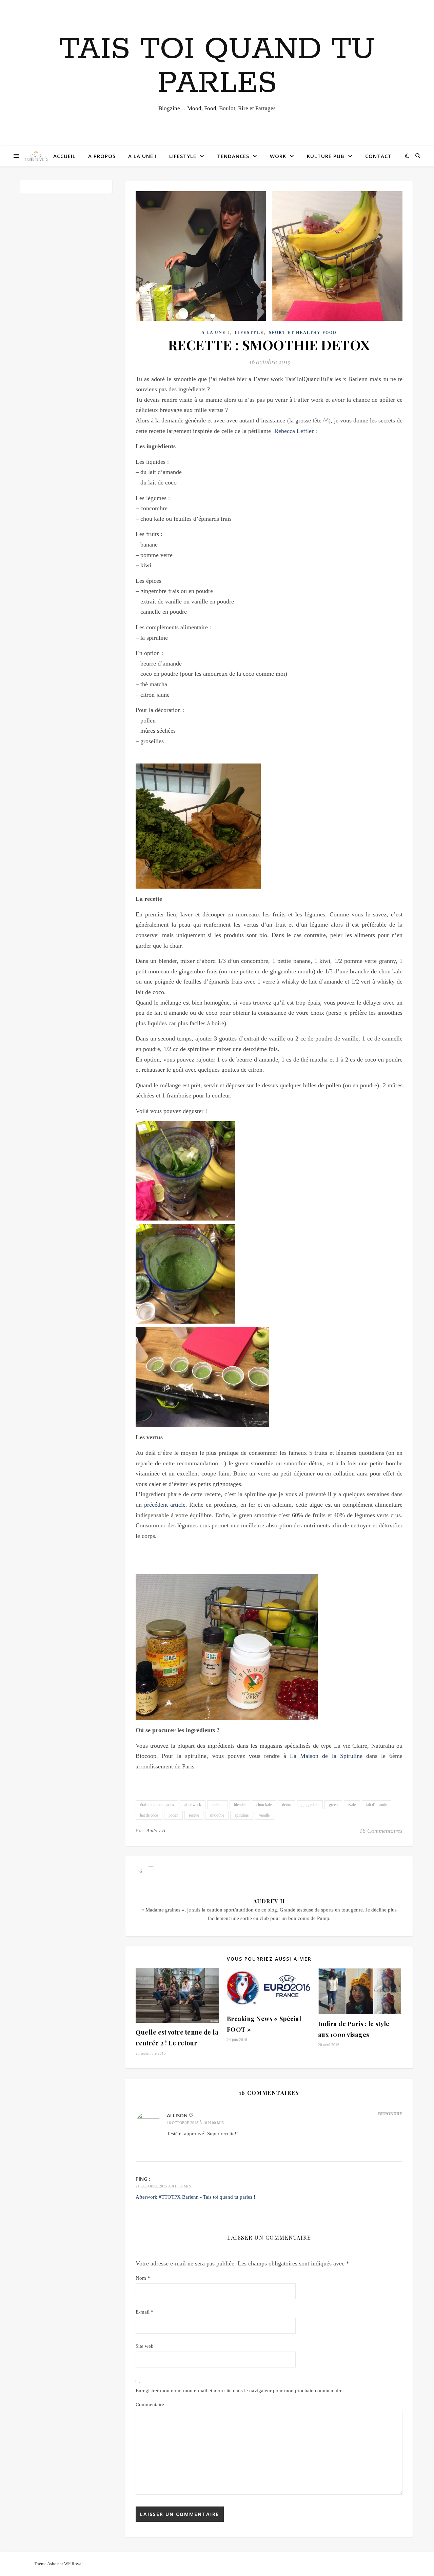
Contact (378, 156)
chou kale (264, 1805)
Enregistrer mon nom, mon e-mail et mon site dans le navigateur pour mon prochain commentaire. (240, 2391)
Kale (352, 1805)
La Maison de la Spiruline (326, 1756)
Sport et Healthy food (303, 333)
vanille (264, 1815)
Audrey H (156, 1831)
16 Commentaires (381, 1831)
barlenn (218, 1805)
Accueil (64, 156)
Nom (143, 2278)
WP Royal (73, 2564)
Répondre (390, 2114)
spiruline (242, 1815)
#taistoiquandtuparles (157, 1805)
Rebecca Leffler (294, 431)
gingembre (310, 1805)
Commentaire (150, 2404)
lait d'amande (377, 1805)
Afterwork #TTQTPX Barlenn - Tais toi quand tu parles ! (195, 2197)
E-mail (145, 2312)
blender (240, 1805)
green (333, 1805)
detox (287, 1805)
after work (193, 1805)
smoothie (217, 1815)
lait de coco (149, 1815)
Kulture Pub (326, 156)
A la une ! (142, 156)
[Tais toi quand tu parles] (36, 156)
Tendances (233, 156)
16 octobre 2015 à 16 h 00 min (196, 2123)
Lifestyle (183, 156)
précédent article (165, 1505)
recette (194, 1815)
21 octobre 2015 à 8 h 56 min (163, 2186)
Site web (145, 2346)
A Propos (102, 156)
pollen (173, 1815)
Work (278, 156)
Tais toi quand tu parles (217, 66)
